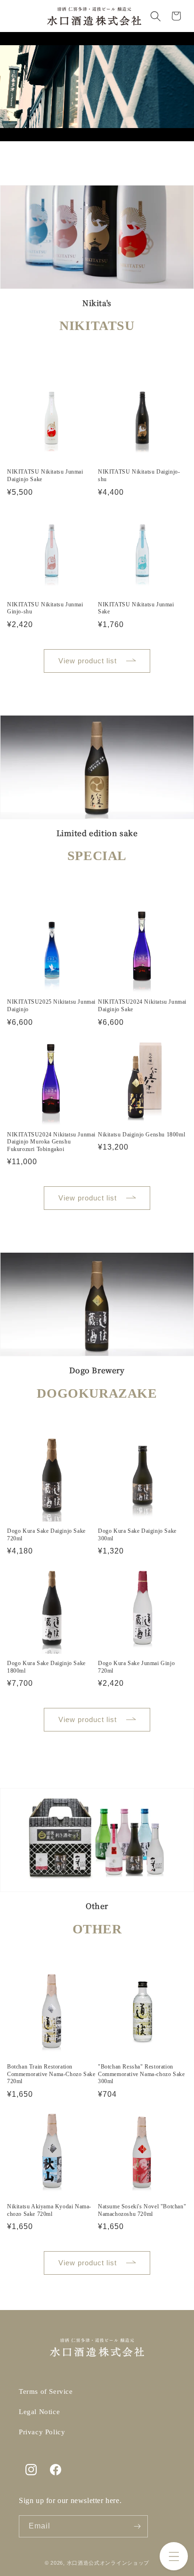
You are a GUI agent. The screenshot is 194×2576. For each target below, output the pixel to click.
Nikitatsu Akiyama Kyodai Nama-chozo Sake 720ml (49, 2210)
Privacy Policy (42, 2432)
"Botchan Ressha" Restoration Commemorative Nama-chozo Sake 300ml (141, 2074)
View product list (88, 661)
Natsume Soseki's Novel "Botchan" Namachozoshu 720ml (142, 2210)
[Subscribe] (137, 2526)
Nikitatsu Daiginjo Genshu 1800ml (141, 1135)
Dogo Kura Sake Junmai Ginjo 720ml (136, 1667)
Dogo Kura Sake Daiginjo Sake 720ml (46, 1535)
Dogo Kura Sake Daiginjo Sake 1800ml (46, 1667)
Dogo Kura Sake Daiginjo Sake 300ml (137, 1535)
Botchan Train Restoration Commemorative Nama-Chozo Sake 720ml (51, 2074)
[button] (174, 2556)
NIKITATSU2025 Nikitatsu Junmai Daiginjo (51, 1006)
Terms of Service (46, 2391)
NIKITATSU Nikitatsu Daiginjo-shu (139, 475)
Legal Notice (39, 2412)
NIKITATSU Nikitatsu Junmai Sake (136, 608)
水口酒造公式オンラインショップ (108, 2563)
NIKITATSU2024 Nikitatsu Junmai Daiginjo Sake (142, 1006)
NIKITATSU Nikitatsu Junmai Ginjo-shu (45, 608)
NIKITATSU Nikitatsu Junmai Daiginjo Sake (45, 475)
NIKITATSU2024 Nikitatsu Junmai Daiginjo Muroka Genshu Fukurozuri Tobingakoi (51, 1142)
